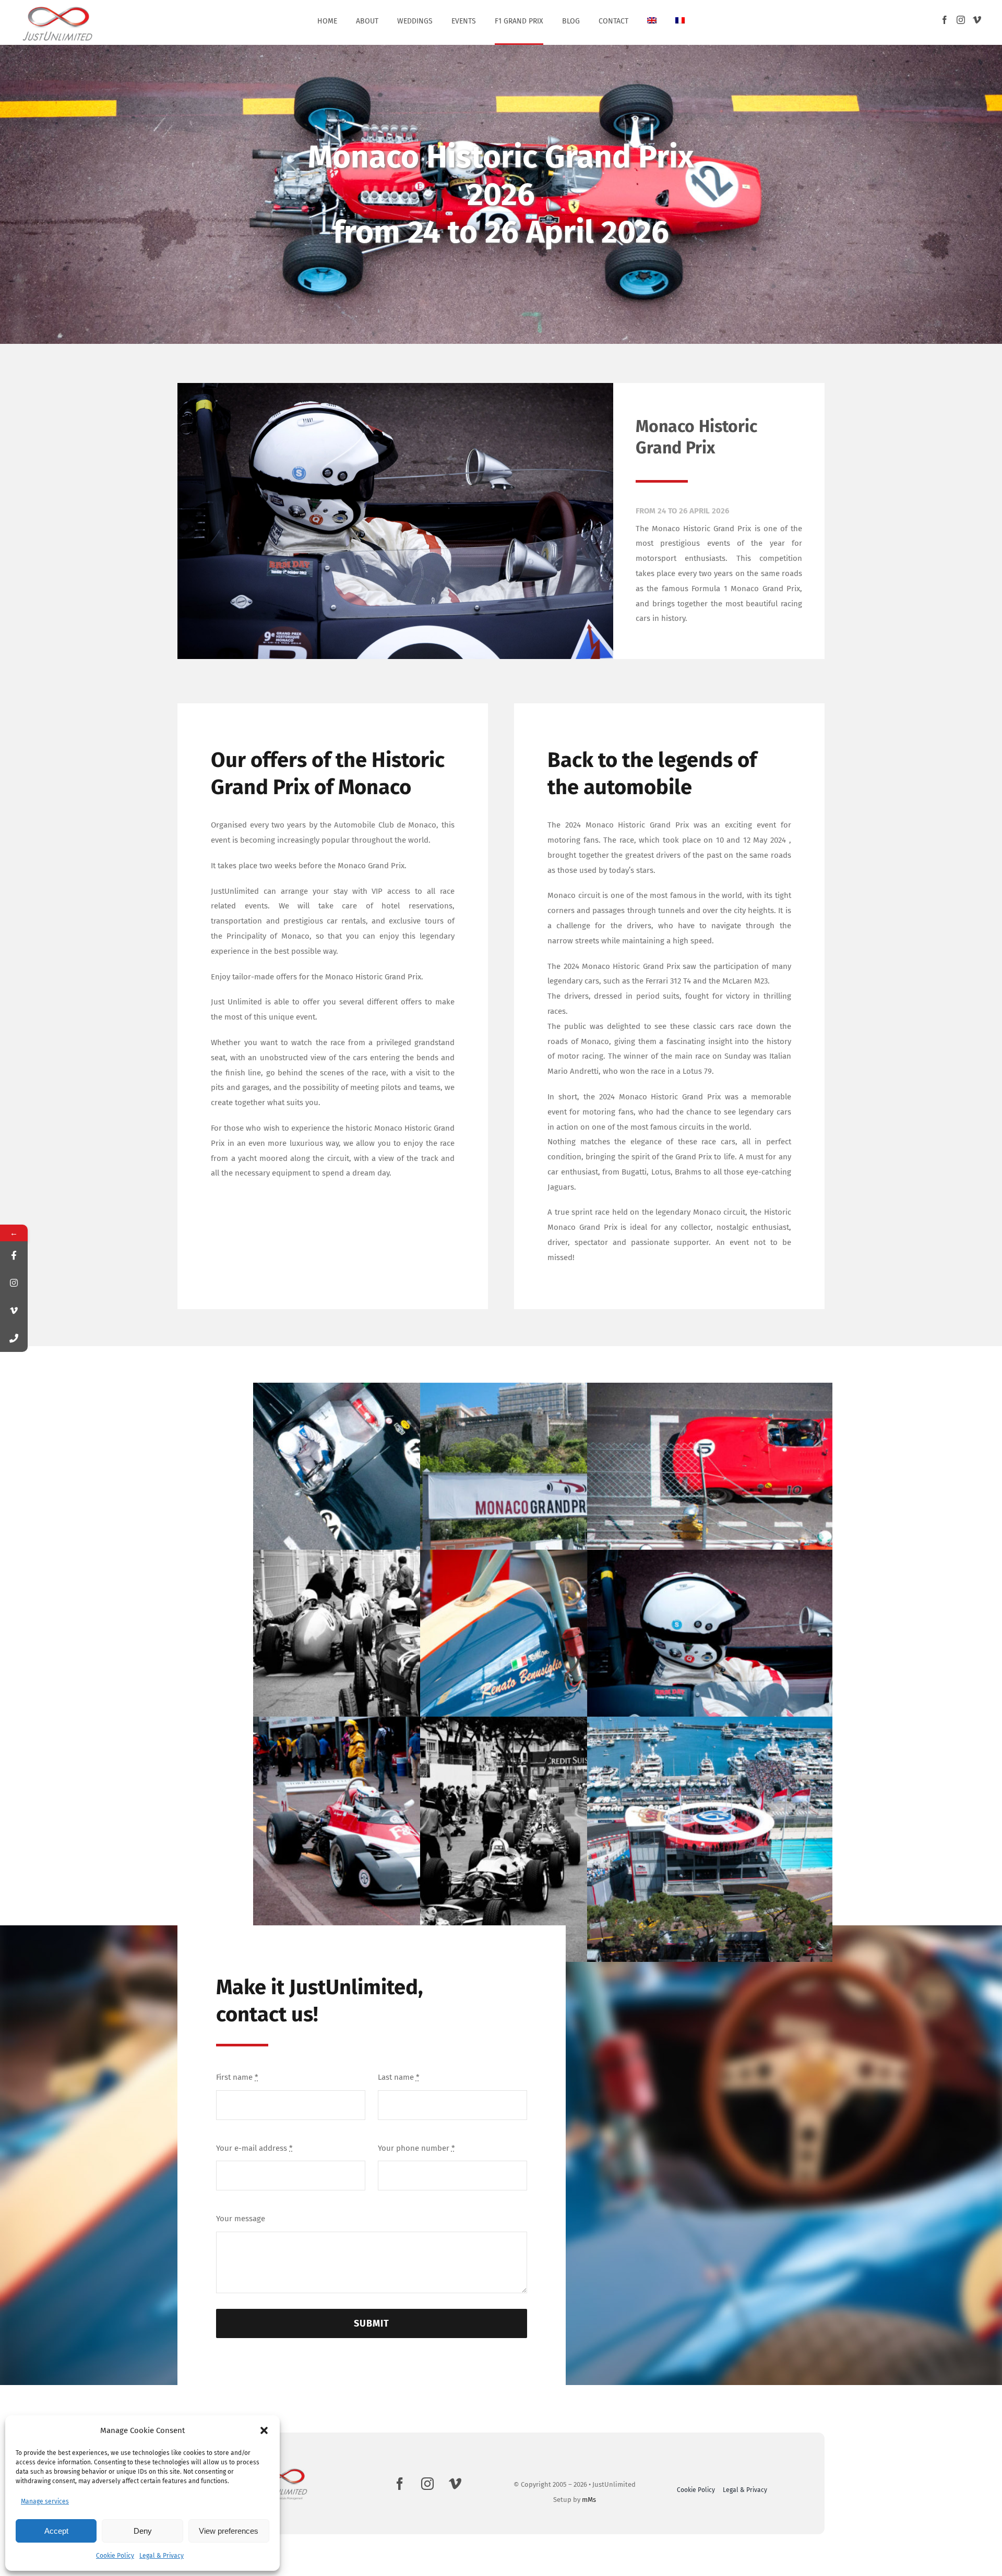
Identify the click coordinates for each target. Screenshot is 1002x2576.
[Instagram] (961, 20)
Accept (56, 2531)
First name (237, 2077)
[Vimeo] (977, 20)
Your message (241, 2219)
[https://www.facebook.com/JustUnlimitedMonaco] (14, 1255)
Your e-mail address (254, 2148)
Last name (399, 2077)
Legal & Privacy (162, 2556)
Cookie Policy (115, 2556)
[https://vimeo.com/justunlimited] (14, 1310)
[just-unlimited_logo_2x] (58, 7)
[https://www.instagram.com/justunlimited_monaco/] (14, 1283)
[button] (264, 2430)
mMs (589, 2500)
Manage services (45, 2501)
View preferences (229, 2531)
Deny (143, 2531)
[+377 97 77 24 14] (14, 1338)
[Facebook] (945, 20)
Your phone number (416, 2148)
